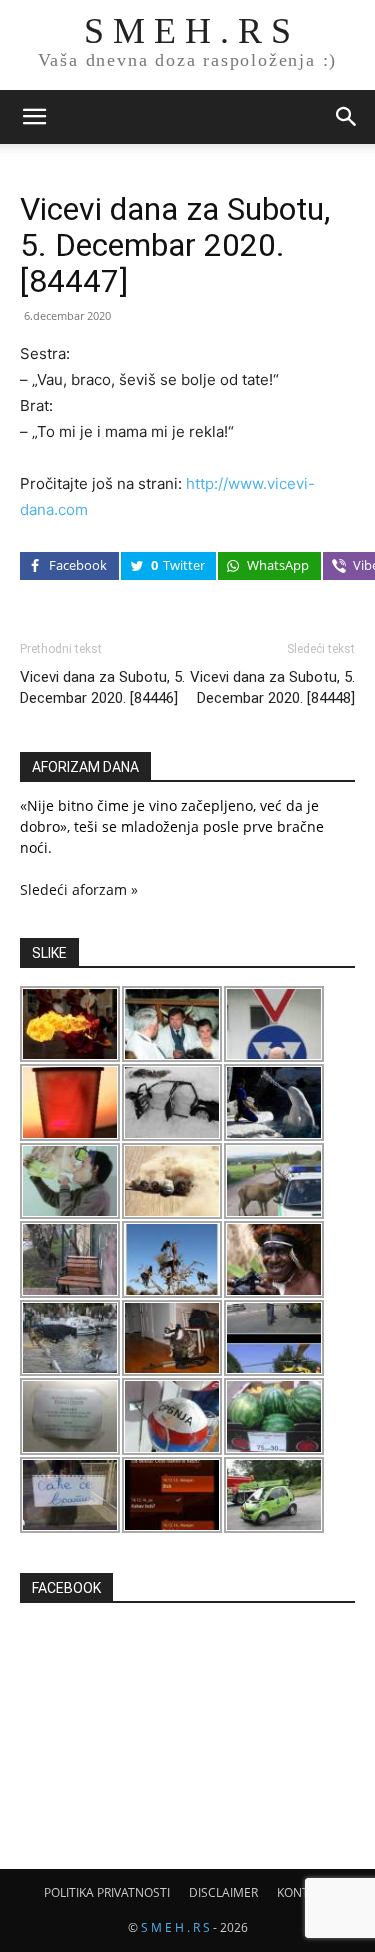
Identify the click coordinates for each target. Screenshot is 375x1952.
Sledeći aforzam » (79, 889)
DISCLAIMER (223, 1892)
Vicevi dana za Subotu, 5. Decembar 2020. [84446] (102, 687)
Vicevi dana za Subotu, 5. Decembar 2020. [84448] (272, 687)
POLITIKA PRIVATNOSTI (107, 1892)
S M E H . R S (175, 1927)
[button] (34, 117)
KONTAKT (304, 1892)
